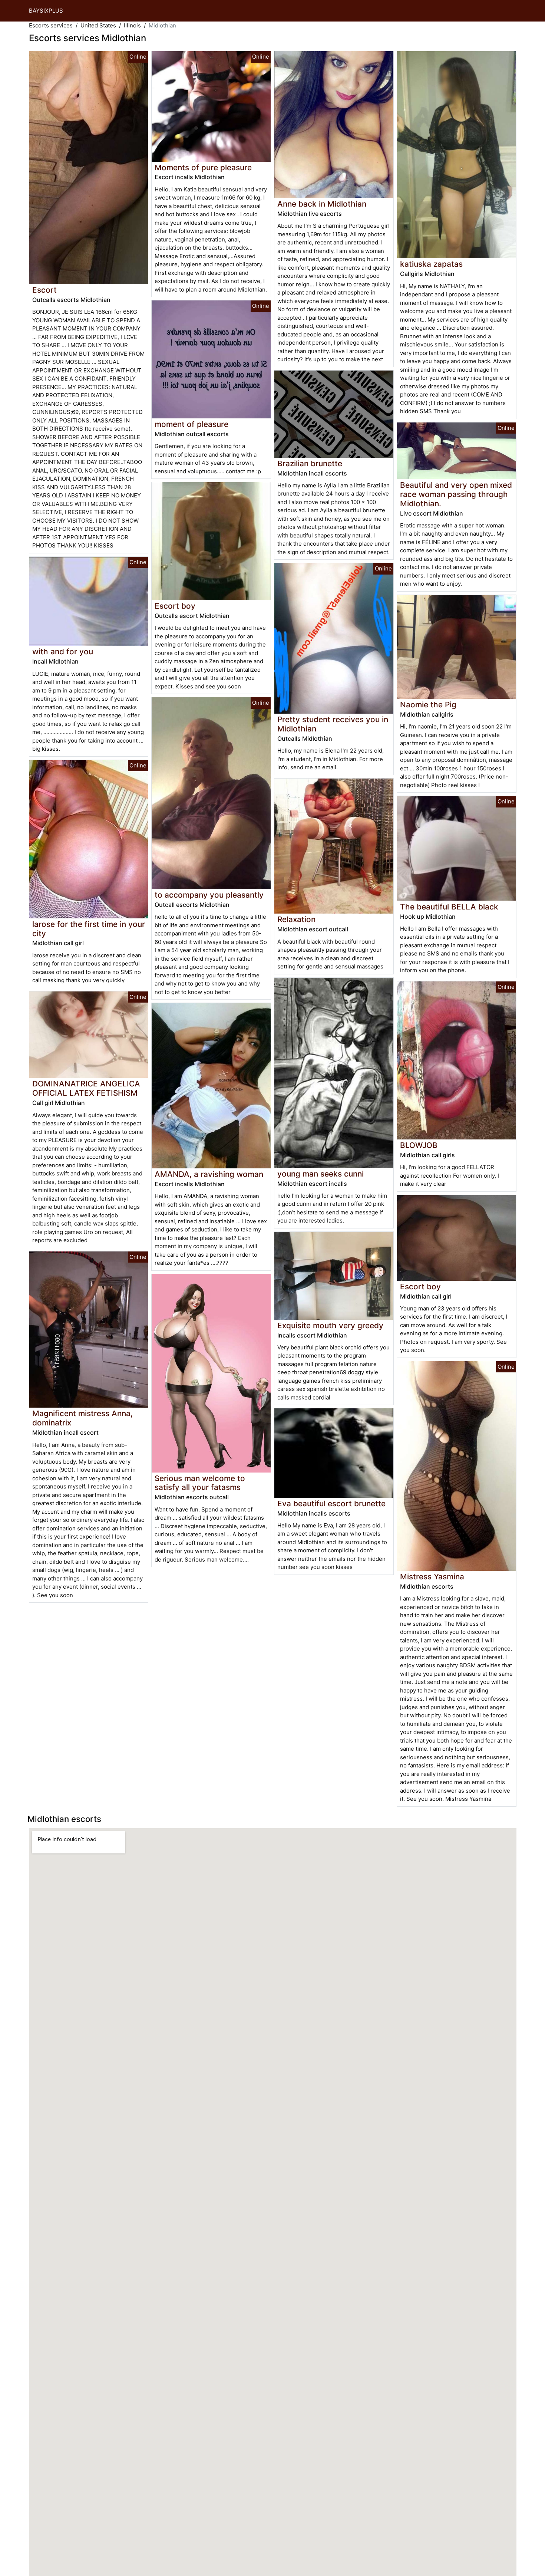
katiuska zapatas (431, 264)
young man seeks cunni (321, 1174)
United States (98, 25)
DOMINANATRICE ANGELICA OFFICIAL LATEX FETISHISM (86, 1088)
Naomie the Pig (428, 705)
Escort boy (175, 606)
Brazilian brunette (310, 463)
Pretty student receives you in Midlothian (333, 724)
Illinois (132, 25)
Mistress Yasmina (432, 1577)
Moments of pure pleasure (203, 167)
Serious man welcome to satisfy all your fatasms (200, 1483)
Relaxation (296, 919)
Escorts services (51, 25)
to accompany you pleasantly (209, 895)
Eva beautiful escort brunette (331, 1504)
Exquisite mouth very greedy (330, 1325)
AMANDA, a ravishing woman (209, 1174)
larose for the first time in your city (89, 929)
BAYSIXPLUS (46, 11)
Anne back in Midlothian (322, 204)
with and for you (63, 652)
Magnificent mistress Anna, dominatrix (82, 1418)
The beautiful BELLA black (449, 907)
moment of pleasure (191, 424)
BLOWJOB (419, 1145)
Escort (44, 290)
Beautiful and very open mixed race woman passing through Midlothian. (456, 494)
